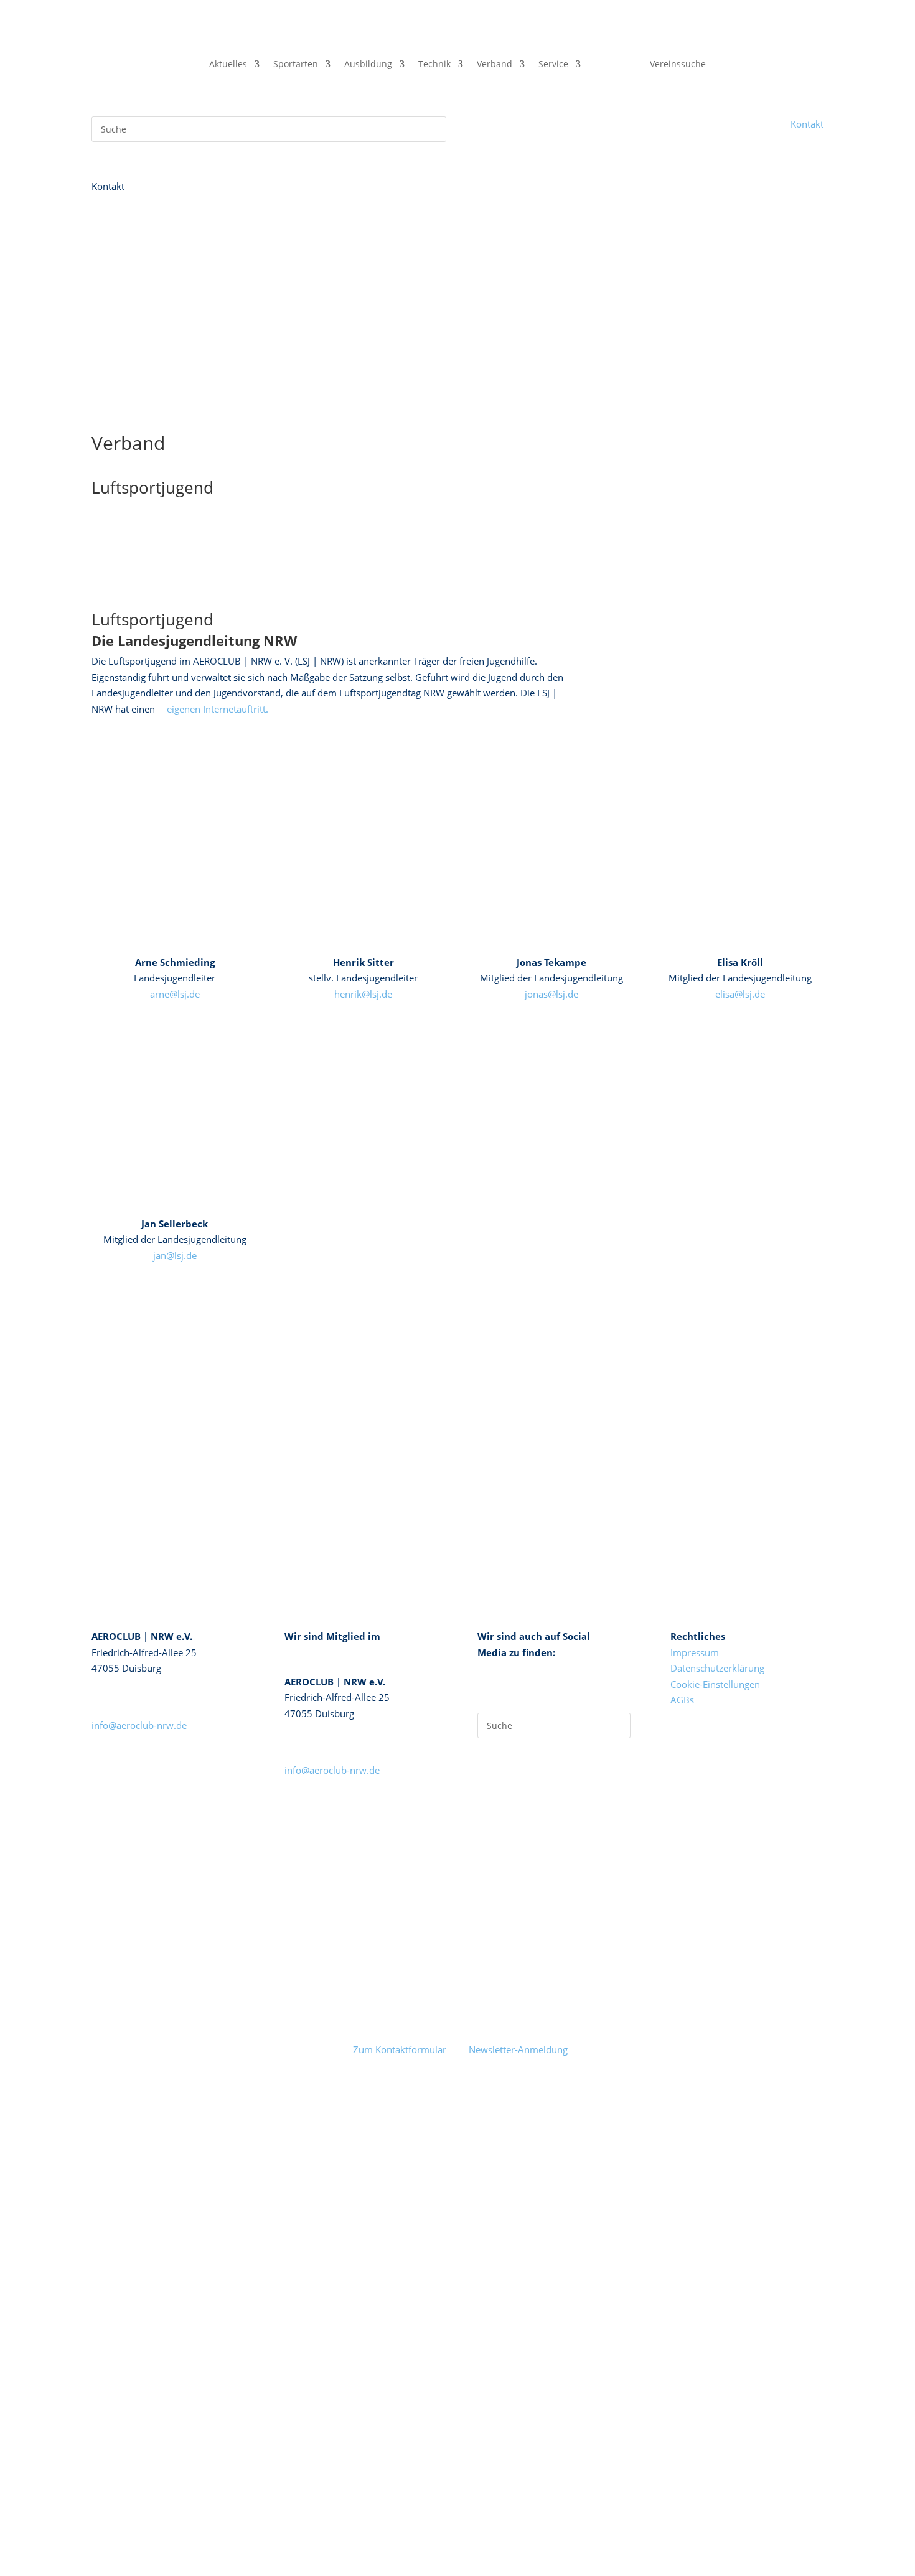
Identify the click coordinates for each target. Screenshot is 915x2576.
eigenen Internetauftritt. (218, 709)
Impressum (695, 1652)
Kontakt (807, 124)
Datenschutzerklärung (717, 1668)
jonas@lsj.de (551, 994)
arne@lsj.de (175, 994)
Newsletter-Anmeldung (518, 2049)
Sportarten (296, 65)
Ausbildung (368, 65)
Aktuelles (228, 65)
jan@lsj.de (175, 1255)
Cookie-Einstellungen (715, 1684)
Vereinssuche (678, 65)
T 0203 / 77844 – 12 (135, 1693)
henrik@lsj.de (363, 994)
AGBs (682, 1700)
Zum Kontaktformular (400, 2049)
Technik (434, 65)
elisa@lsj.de (740, 994)
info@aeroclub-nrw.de (139, 1725)
